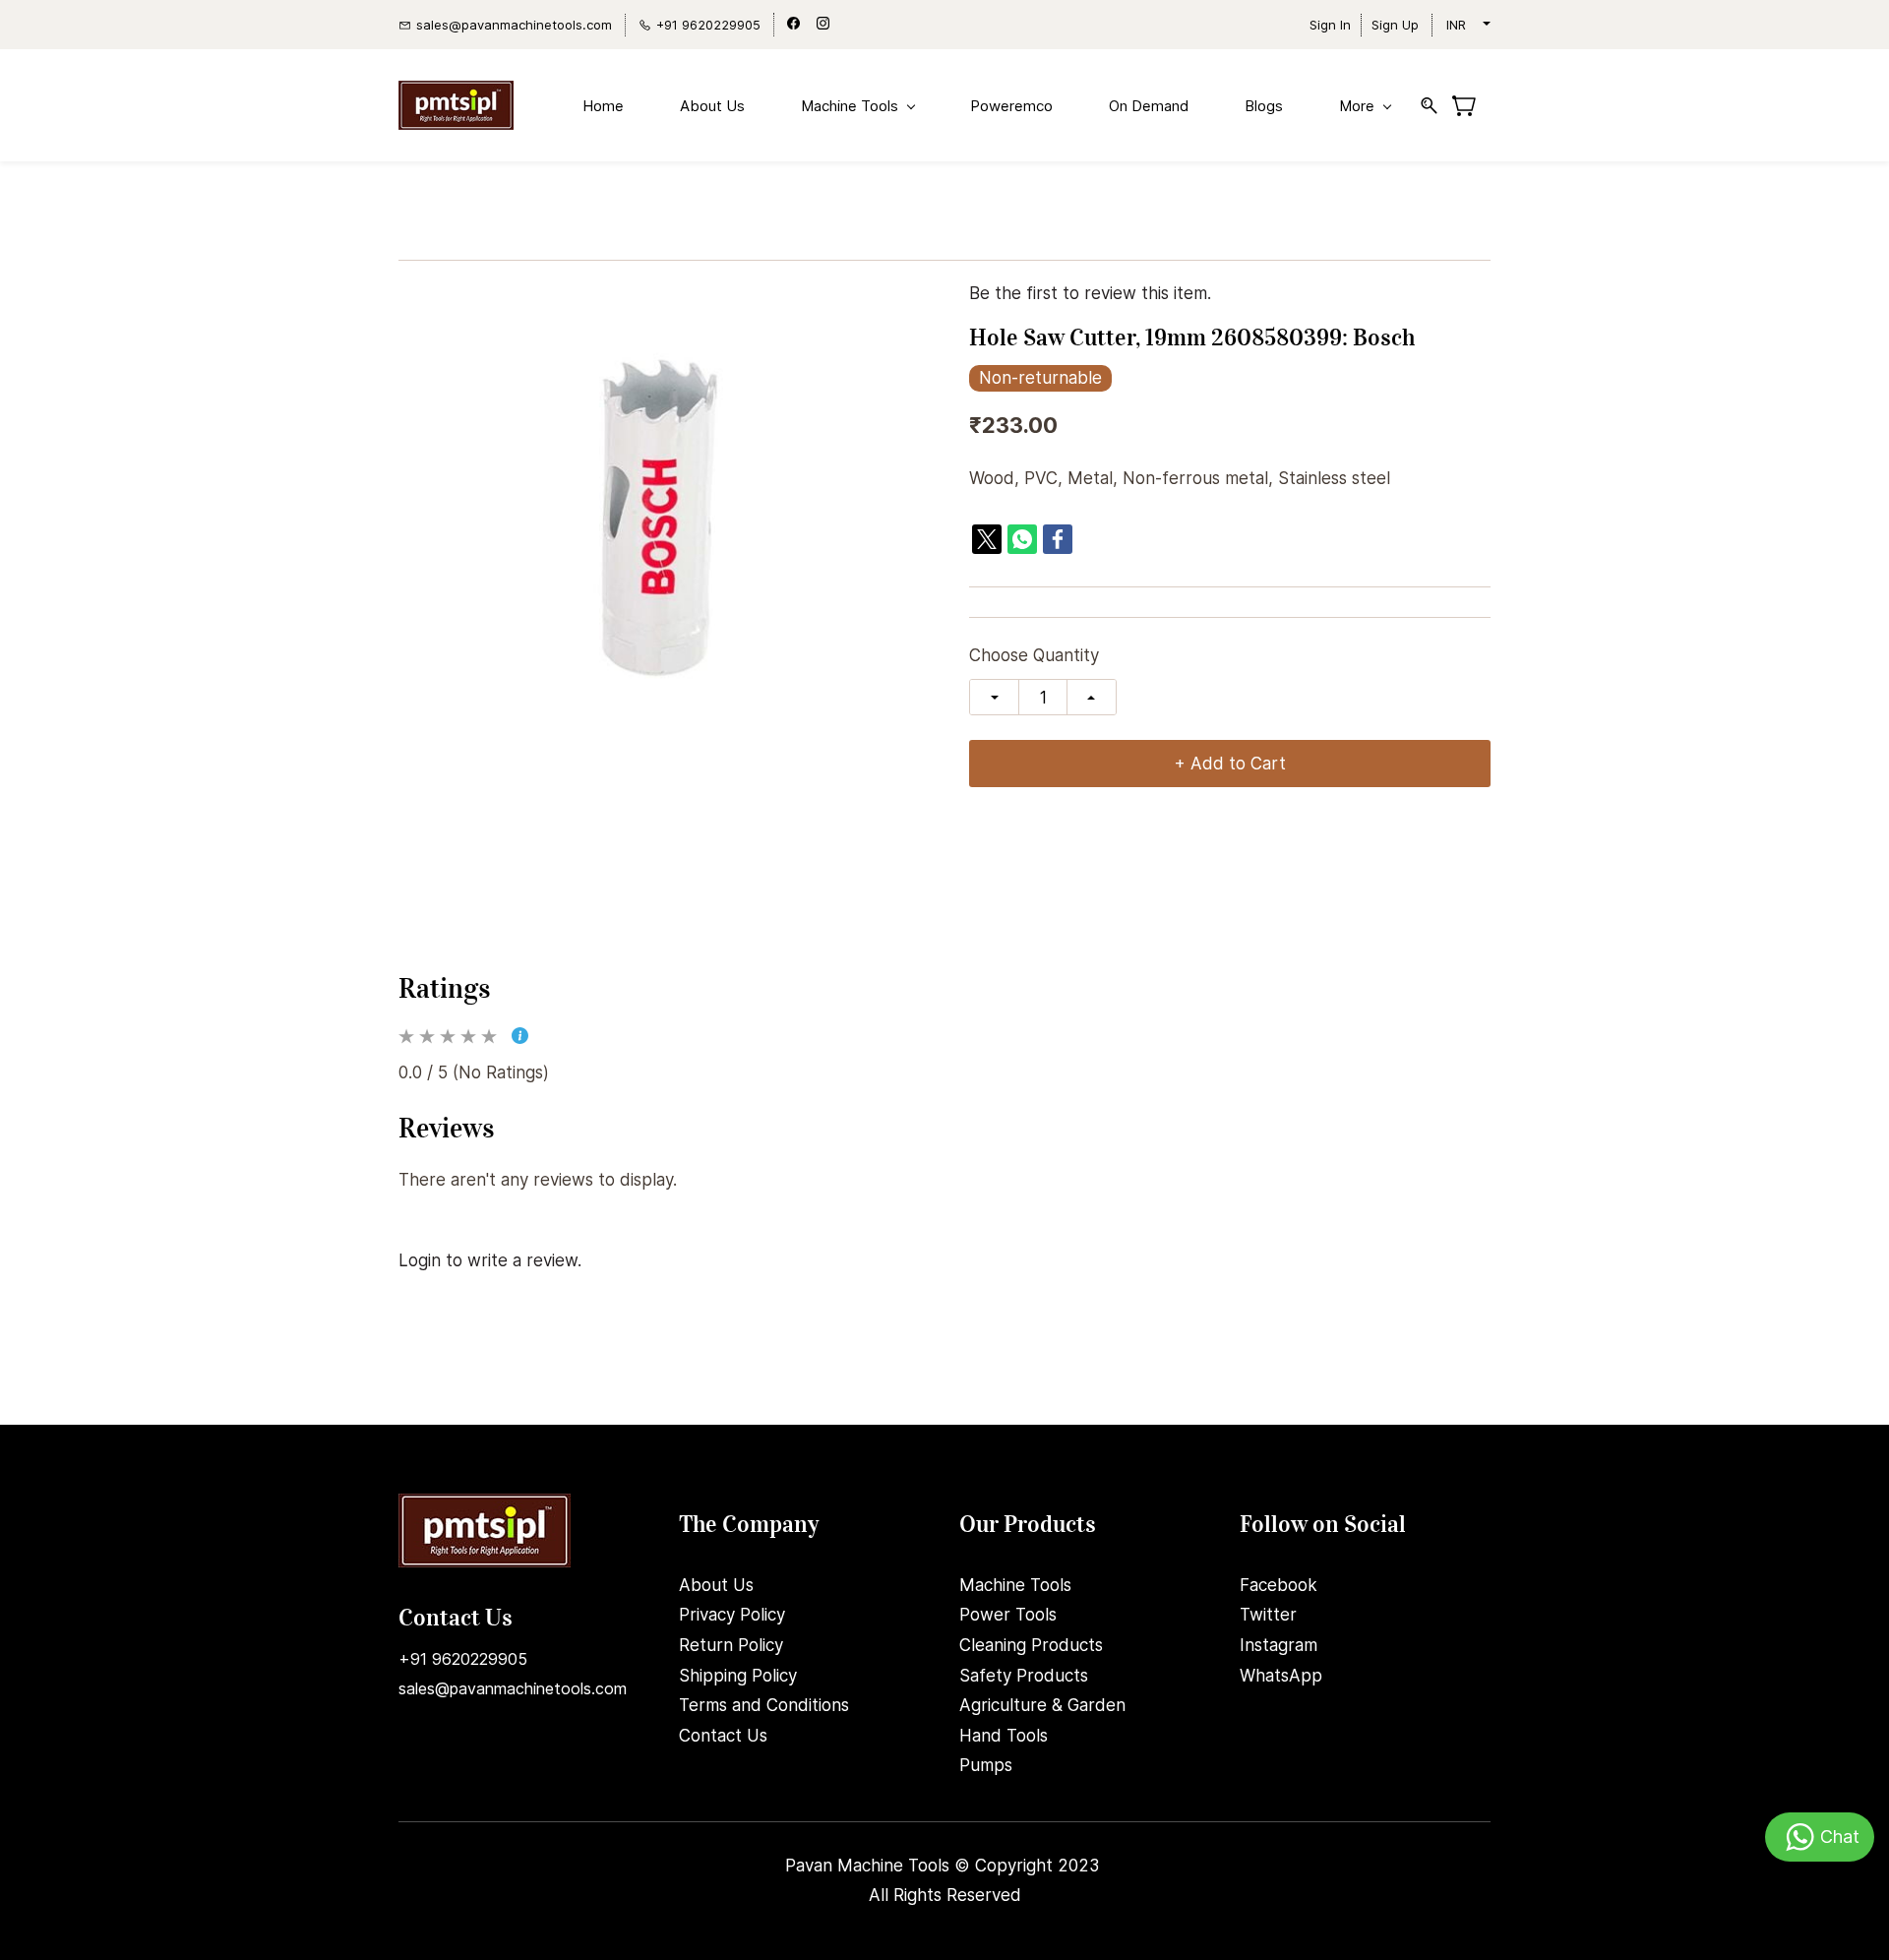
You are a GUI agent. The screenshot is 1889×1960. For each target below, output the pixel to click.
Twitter (1268, 1615)
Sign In (1330, 25)
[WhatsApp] (1022, 539)
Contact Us (723, 1736)
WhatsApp (1281, 1676)
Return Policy (731, 1645)
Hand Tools (1004, 1736)
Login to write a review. (490, 1260)
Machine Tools (1015, 1585)
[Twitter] (987, 539)
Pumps (986, 1765)
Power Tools (1008, 1615)
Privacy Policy (732, 1615)
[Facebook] (1058, 539)
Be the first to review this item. (1090, 294)
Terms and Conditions (764, 1705)
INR (1456, 25)
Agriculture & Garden (1042, 1705)
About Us (716, 1585)
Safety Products (1024, 1676)
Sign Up (1395, 25)
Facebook (1279, 1585)
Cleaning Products (1031, 1645)
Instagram (1279, 1645)
